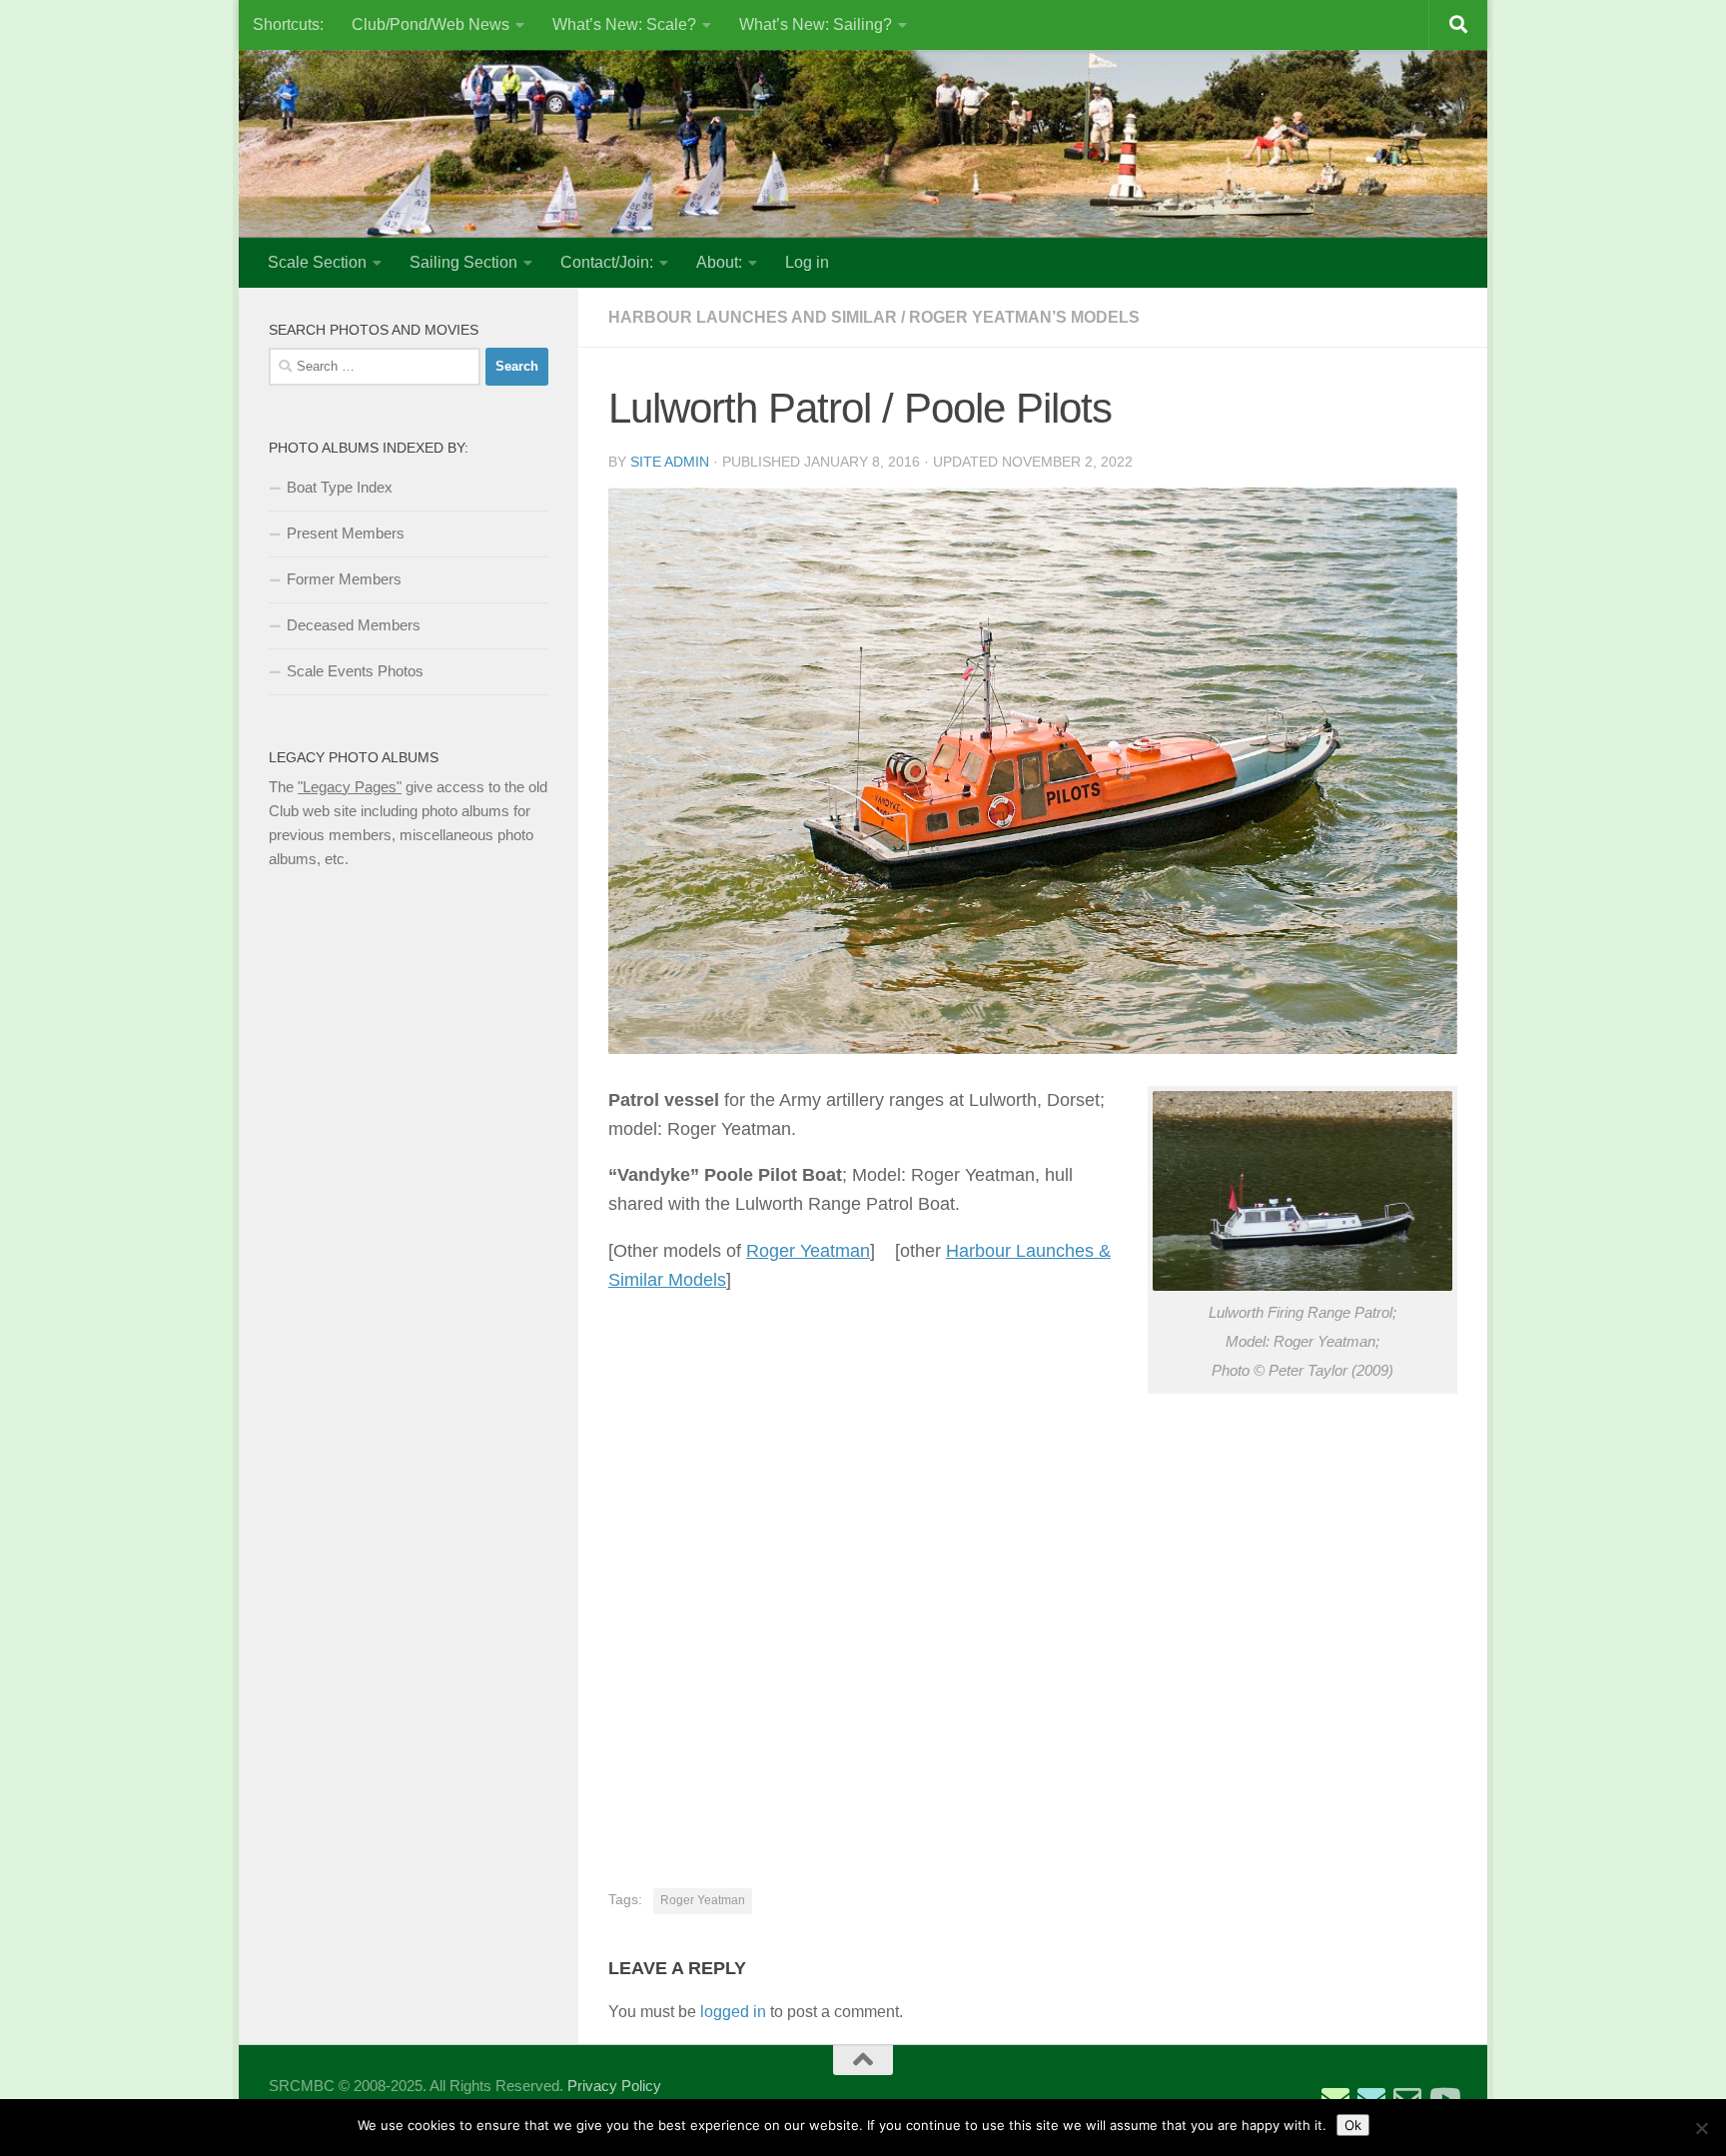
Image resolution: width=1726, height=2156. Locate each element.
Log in (807, 262)
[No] (1701, 2128)
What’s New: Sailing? (816, 24)
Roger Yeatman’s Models (1024, 317)
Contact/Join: (607, 262)
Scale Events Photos (355, 671)
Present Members (346, 533)
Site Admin (670, 462)
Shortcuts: (288, 24)
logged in (733, 2012)
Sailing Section (463, 262)
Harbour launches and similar (753, 317)
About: (719, 262)
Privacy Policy (614, 2086)
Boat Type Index (340, 487)
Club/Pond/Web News (431, 24)
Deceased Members (354, 625)
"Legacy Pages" (350, 787)
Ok (1353, 2125)
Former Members (344, 579)
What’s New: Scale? (624, 24)
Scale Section (317, 262)
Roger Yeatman (808, 1251)
